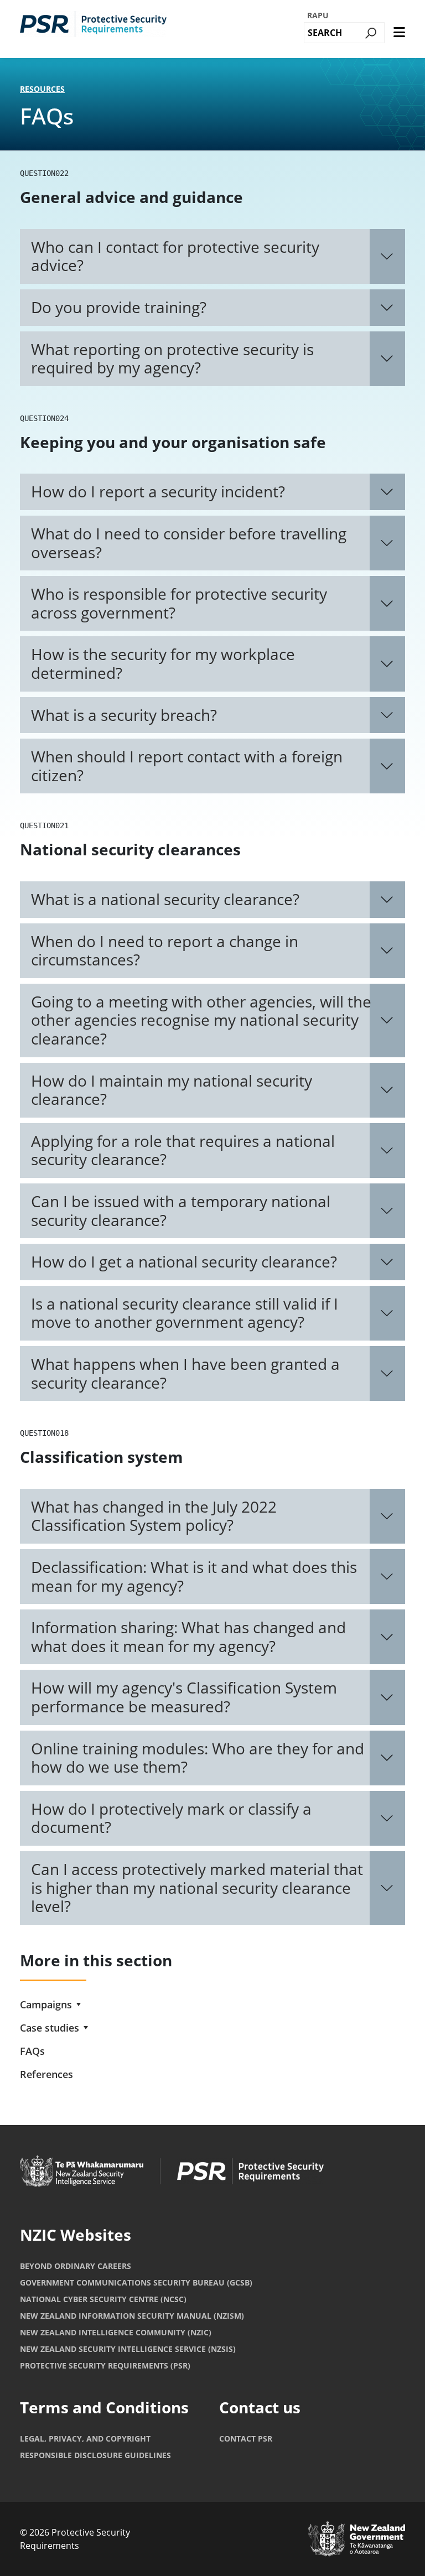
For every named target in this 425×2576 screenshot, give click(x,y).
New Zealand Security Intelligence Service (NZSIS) (128, 2349)
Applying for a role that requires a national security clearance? (183, 1150)
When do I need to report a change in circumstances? (165, 951)
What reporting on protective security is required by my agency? (172, 359)
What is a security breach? (124, 715)
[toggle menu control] (79, 2004)
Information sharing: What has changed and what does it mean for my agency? (188, 1637)
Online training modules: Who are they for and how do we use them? (198, 1758)
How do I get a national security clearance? (184, 1261)
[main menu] (399, 33)
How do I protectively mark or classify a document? (171, 1818)
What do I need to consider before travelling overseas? (189, 543)
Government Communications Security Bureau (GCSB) (136, 2282)
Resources (42, 89)
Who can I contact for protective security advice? (175, 256)
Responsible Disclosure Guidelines (95, 2455)
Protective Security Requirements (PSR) (105, 2365)
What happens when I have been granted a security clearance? (185, 1373)
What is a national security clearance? (165, 899)
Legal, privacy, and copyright (85, 2439)
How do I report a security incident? (158, 491)
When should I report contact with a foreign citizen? (187, 766)
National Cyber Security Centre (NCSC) (103, 2299)
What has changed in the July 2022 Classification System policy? (154, 1516)
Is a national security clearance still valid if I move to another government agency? (185, 1313)
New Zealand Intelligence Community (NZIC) (116, 2332)
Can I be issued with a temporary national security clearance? (181, 1211)
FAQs (32, 2051)
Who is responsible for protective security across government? (179, 603)
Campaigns (46, 2004)
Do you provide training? (119, 307)
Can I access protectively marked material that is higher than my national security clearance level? (197, 1887)
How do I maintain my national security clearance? (172, 1090)
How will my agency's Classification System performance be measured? (184, 1697)
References (46, 2074)
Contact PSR (246, 2439)
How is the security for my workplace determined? (163, 663)
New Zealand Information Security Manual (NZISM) (132, 2316)
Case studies (50, 2028)
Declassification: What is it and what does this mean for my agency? (194, 1576)
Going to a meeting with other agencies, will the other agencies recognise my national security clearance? (201, 1020)
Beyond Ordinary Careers (76, 2266)
